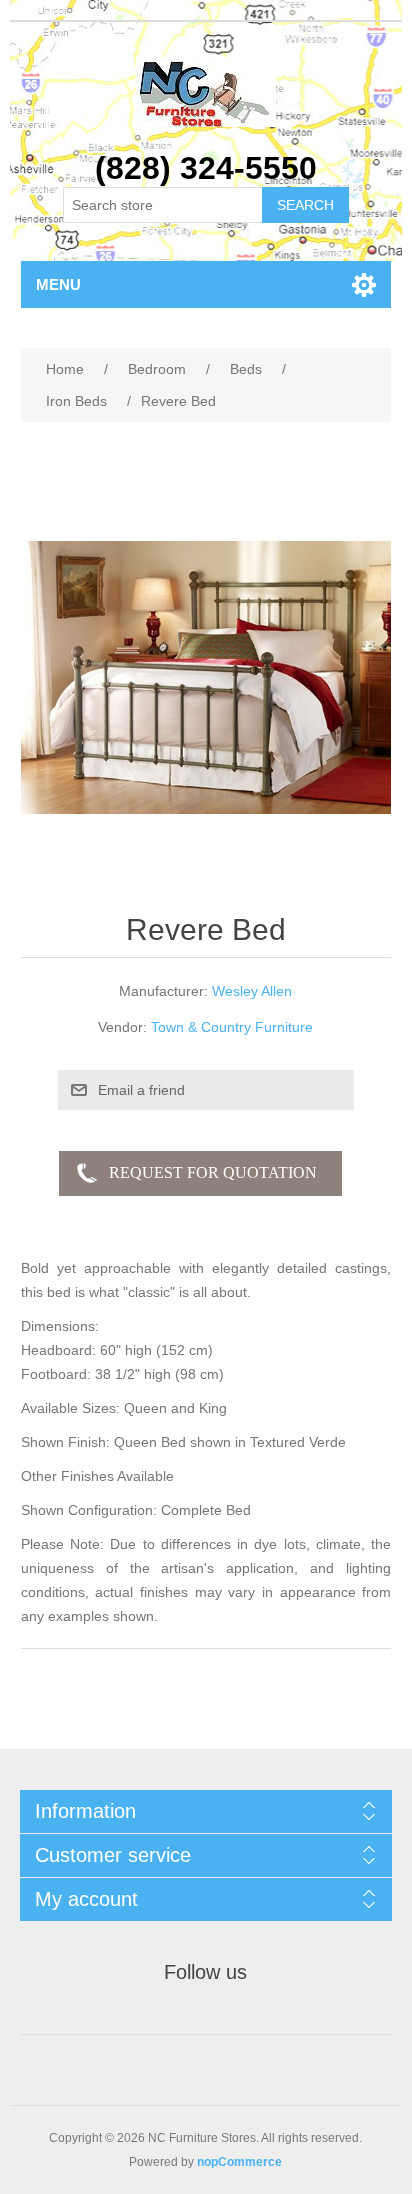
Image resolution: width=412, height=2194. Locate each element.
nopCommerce (239, 2162)
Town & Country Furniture (232, 1027)
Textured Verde (298, 1442)
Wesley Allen (252, 991)
